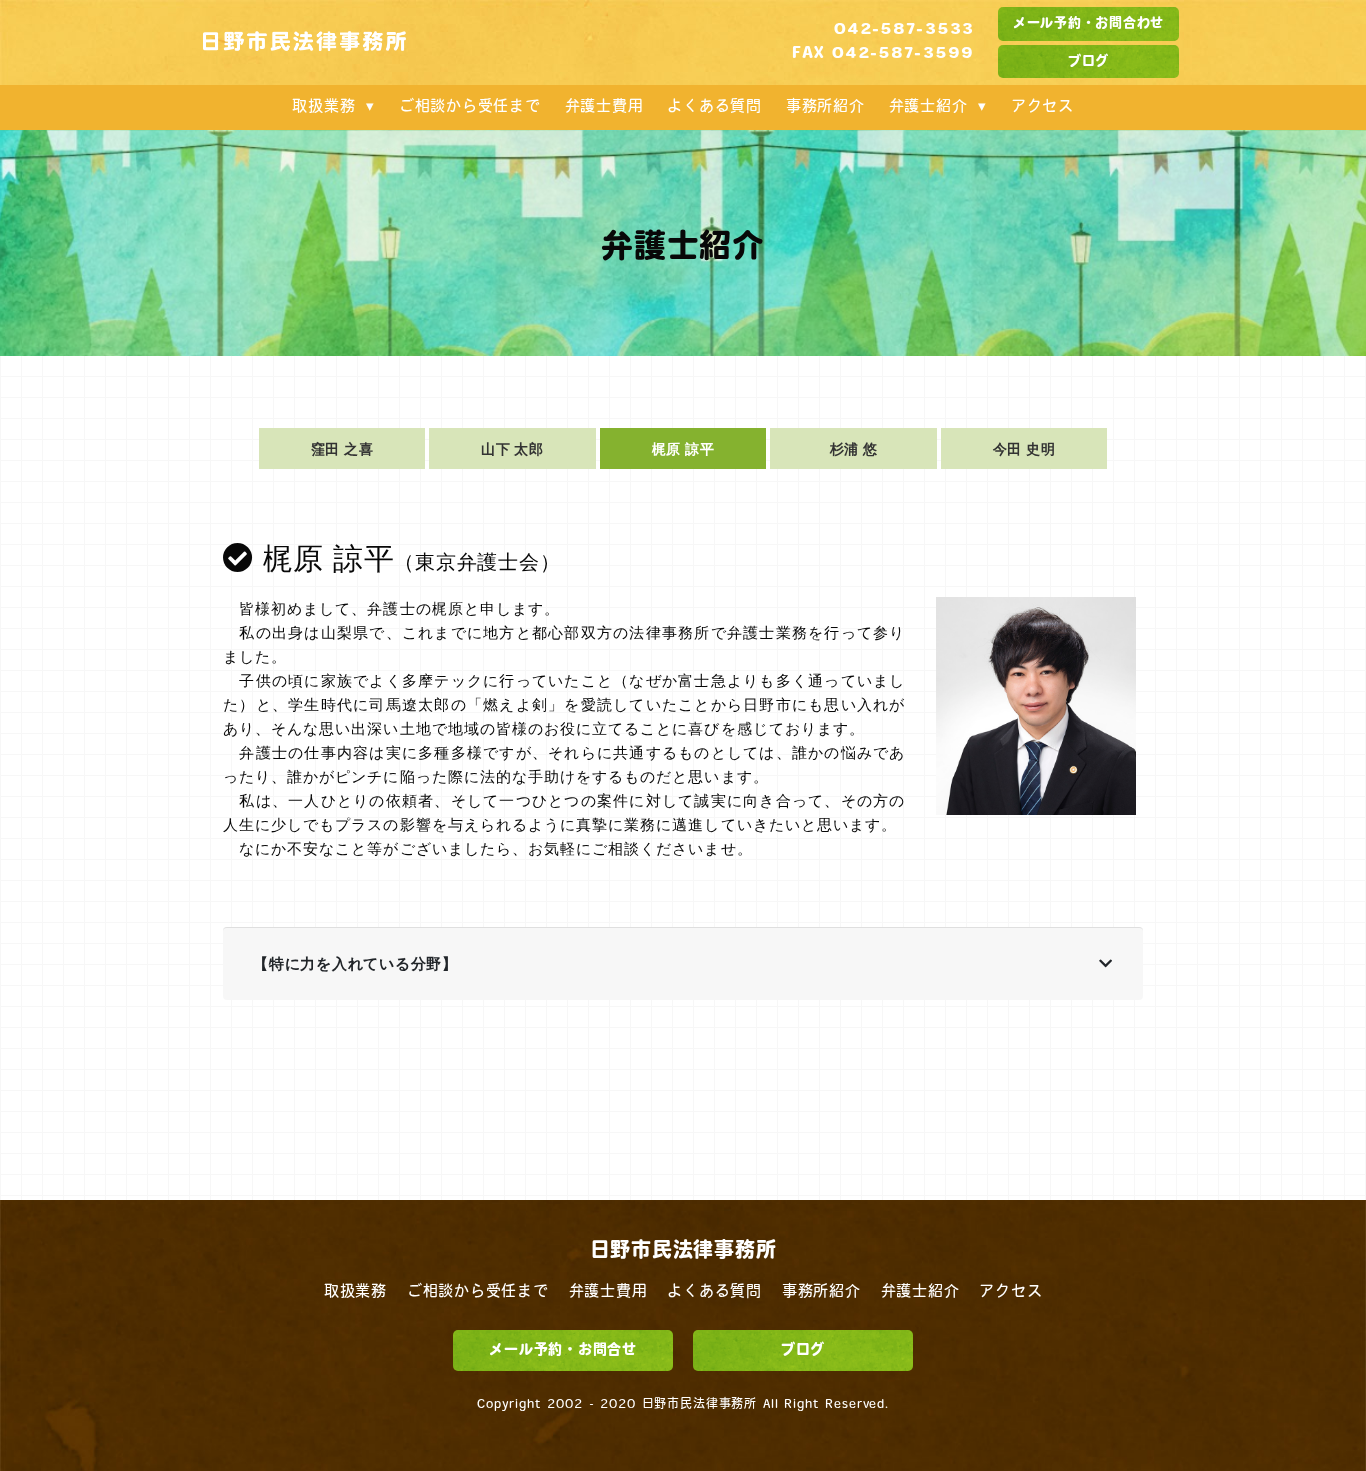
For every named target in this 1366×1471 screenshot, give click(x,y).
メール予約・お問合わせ (1088, 23)
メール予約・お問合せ (563, 1350)
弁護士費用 (604, 107)
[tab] (683, 964)
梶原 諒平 (683, 448)
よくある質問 (714, 107)
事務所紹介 (825, 107)
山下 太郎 (512, 448)
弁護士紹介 (928, 107)
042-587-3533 (904, 30)
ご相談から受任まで (470, 107)
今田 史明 (1024, 448)
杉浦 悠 (854, 448)
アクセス (1042, 107)
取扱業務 (323, 107)
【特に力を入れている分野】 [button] (355, 963)
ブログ (1088, 61)
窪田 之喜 (342, 448)
